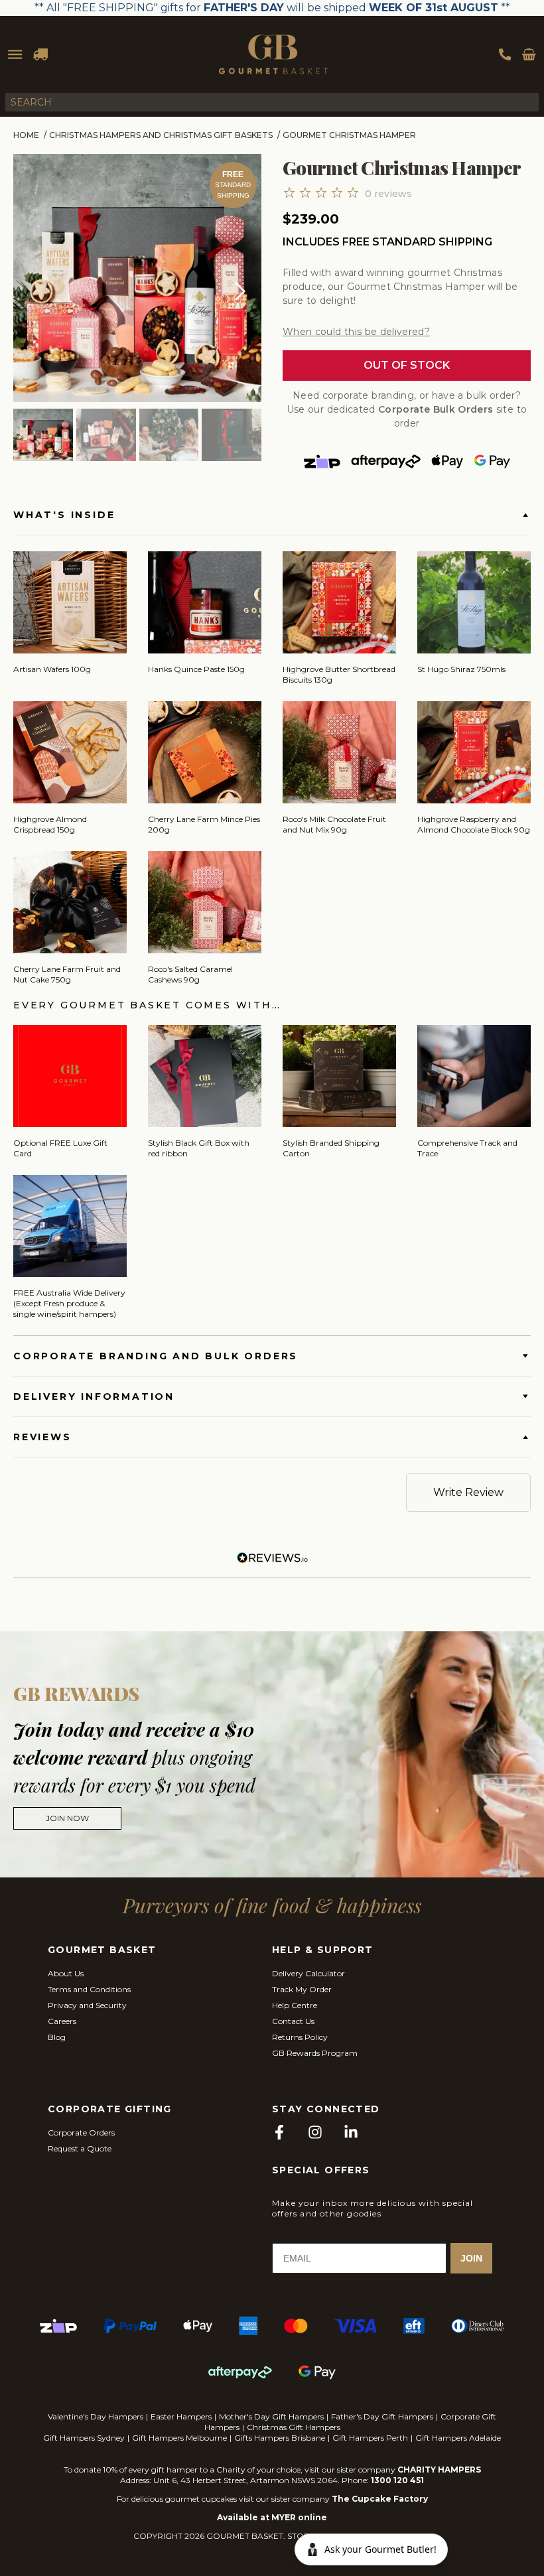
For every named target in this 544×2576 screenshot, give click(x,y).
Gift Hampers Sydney (84, 2438)
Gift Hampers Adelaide (458, 2438)
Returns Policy (300, 2037)
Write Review (468, 1492)
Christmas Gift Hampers (294, 2427)
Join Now (67, 1818)
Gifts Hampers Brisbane (280, 2438)
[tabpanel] (137, 278)
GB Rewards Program (315, 2053)
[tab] (43, 436)
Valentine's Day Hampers (96, 2416)
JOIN (471, 2258)
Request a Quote (80, 2148)
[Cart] (529, 54)
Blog (57, 2037)
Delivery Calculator (308, 1973)
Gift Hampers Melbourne (179, 2438)
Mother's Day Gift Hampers (271, 2416)
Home (26, 135)
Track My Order (302, 1989)
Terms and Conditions (89, 1989)
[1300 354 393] (505, 54)
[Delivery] (40, 54)
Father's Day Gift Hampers (382, 2416)
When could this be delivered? (356, 332)
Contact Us (293, 2021)
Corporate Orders (81, 2133)
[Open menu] (15, 54)
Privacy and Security (87, 2005)
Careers (62, 2021)
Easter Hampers (181, 2416)
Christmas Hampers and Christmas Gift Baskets (161, 135)
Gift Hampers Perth (370, 2438)
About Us (66, 1973)
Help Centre (295, 2005)
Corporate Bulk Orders (436, 409)
